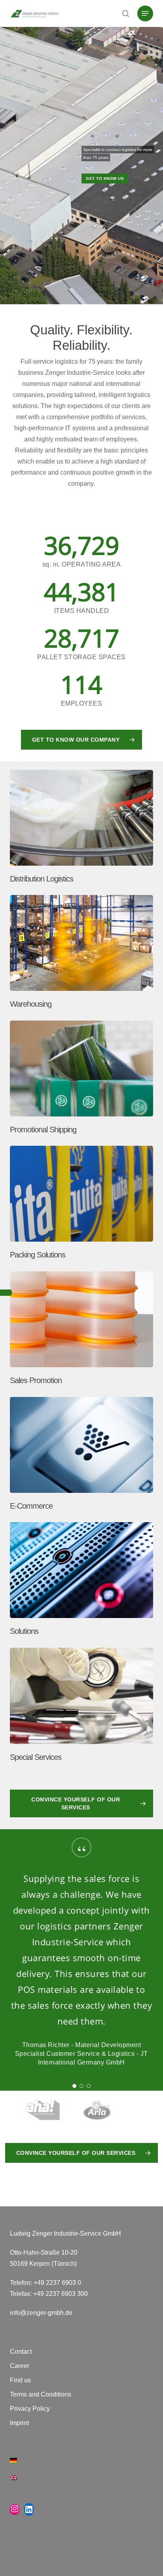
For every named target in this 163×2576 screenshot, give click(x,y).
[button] (145, 13)
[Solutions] (83, 1581)
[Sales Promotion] (83, 1330)
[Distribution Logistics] (83, 829)
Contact (21, 2352)
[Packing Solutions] (83, 1205)
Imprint (19, 2423)
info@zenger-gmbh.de (41, 2313)
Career (20, 2366)
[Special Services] (83, 1707)
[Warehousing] (83, 954)
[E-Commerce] (83, 1456)
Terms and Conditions (41, 2394)
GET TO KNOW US (105, 178)
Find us (20, 2380)
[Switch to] (82, 2465)
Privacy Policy (30, 2409)
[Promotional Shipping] (83, 1079)
